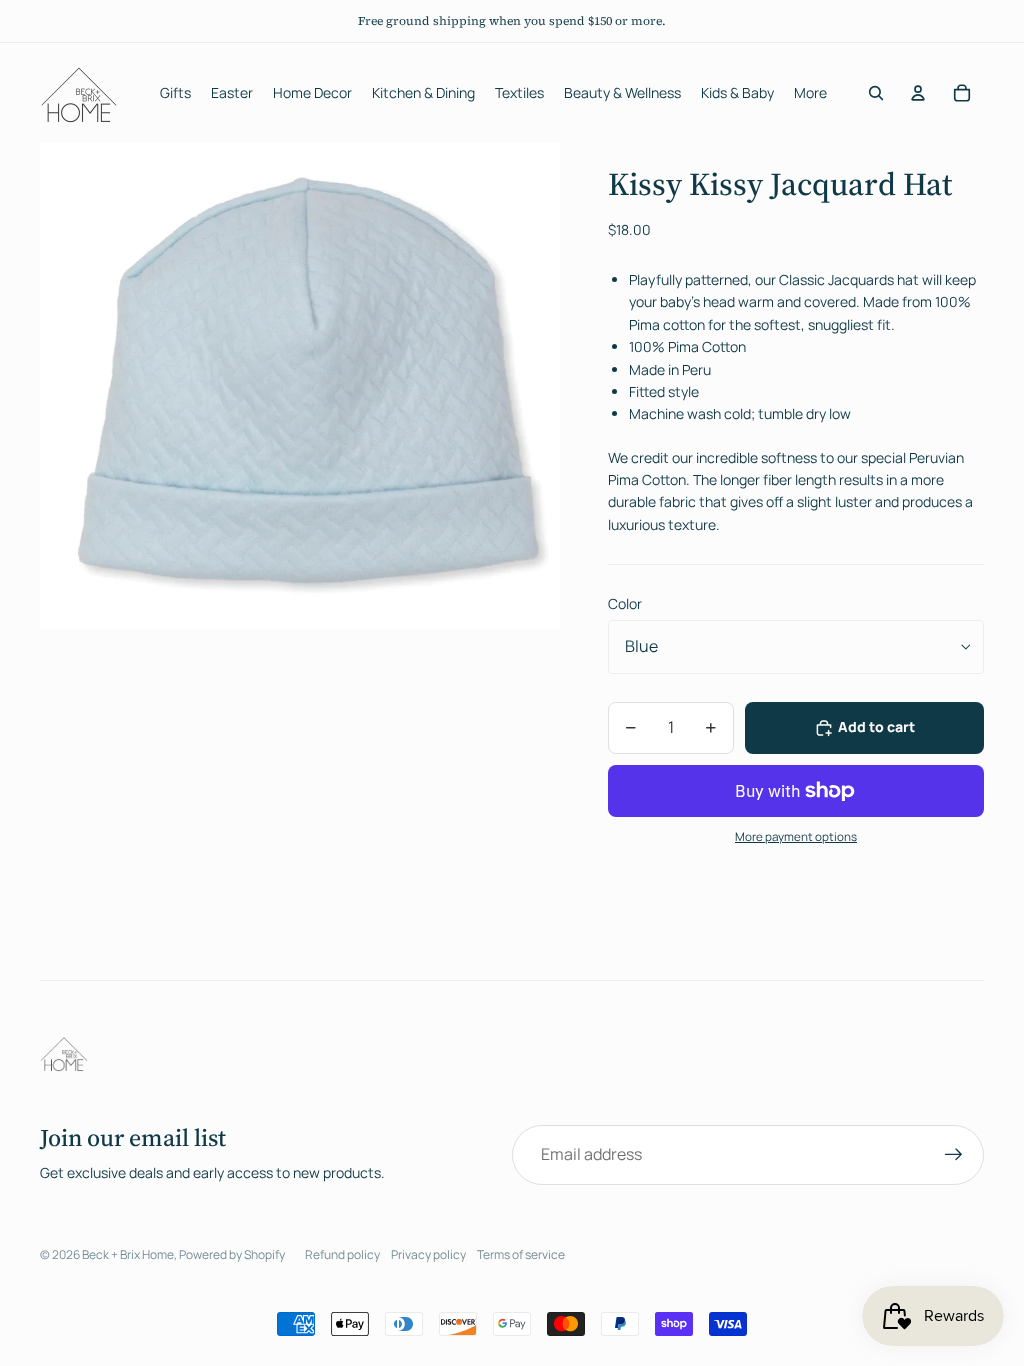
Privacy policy (428, 1254)
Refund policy (342, 1254)
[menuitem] (810, 93)
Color (625, 603)
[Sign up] (954, 1155)
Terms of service (521, 1254)
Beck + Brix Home (128, 1254)
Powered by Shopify (232, 1254)
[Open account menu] (918, 93)
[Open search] (876, 93)
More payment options (796, 836)
